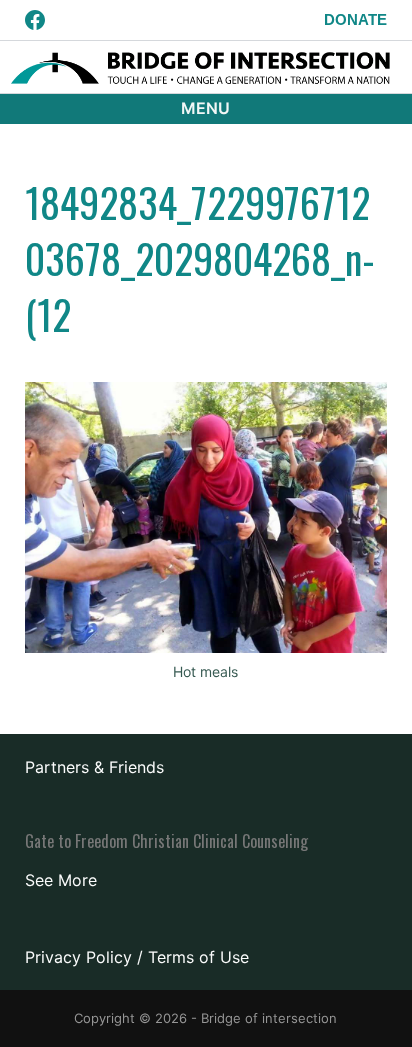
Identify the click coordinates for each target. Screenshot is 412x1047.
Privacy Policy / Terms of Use (137, 957)
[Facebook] (35, 20)
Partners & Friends (94, 767)
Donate (355, 19)
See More (61, 880)
